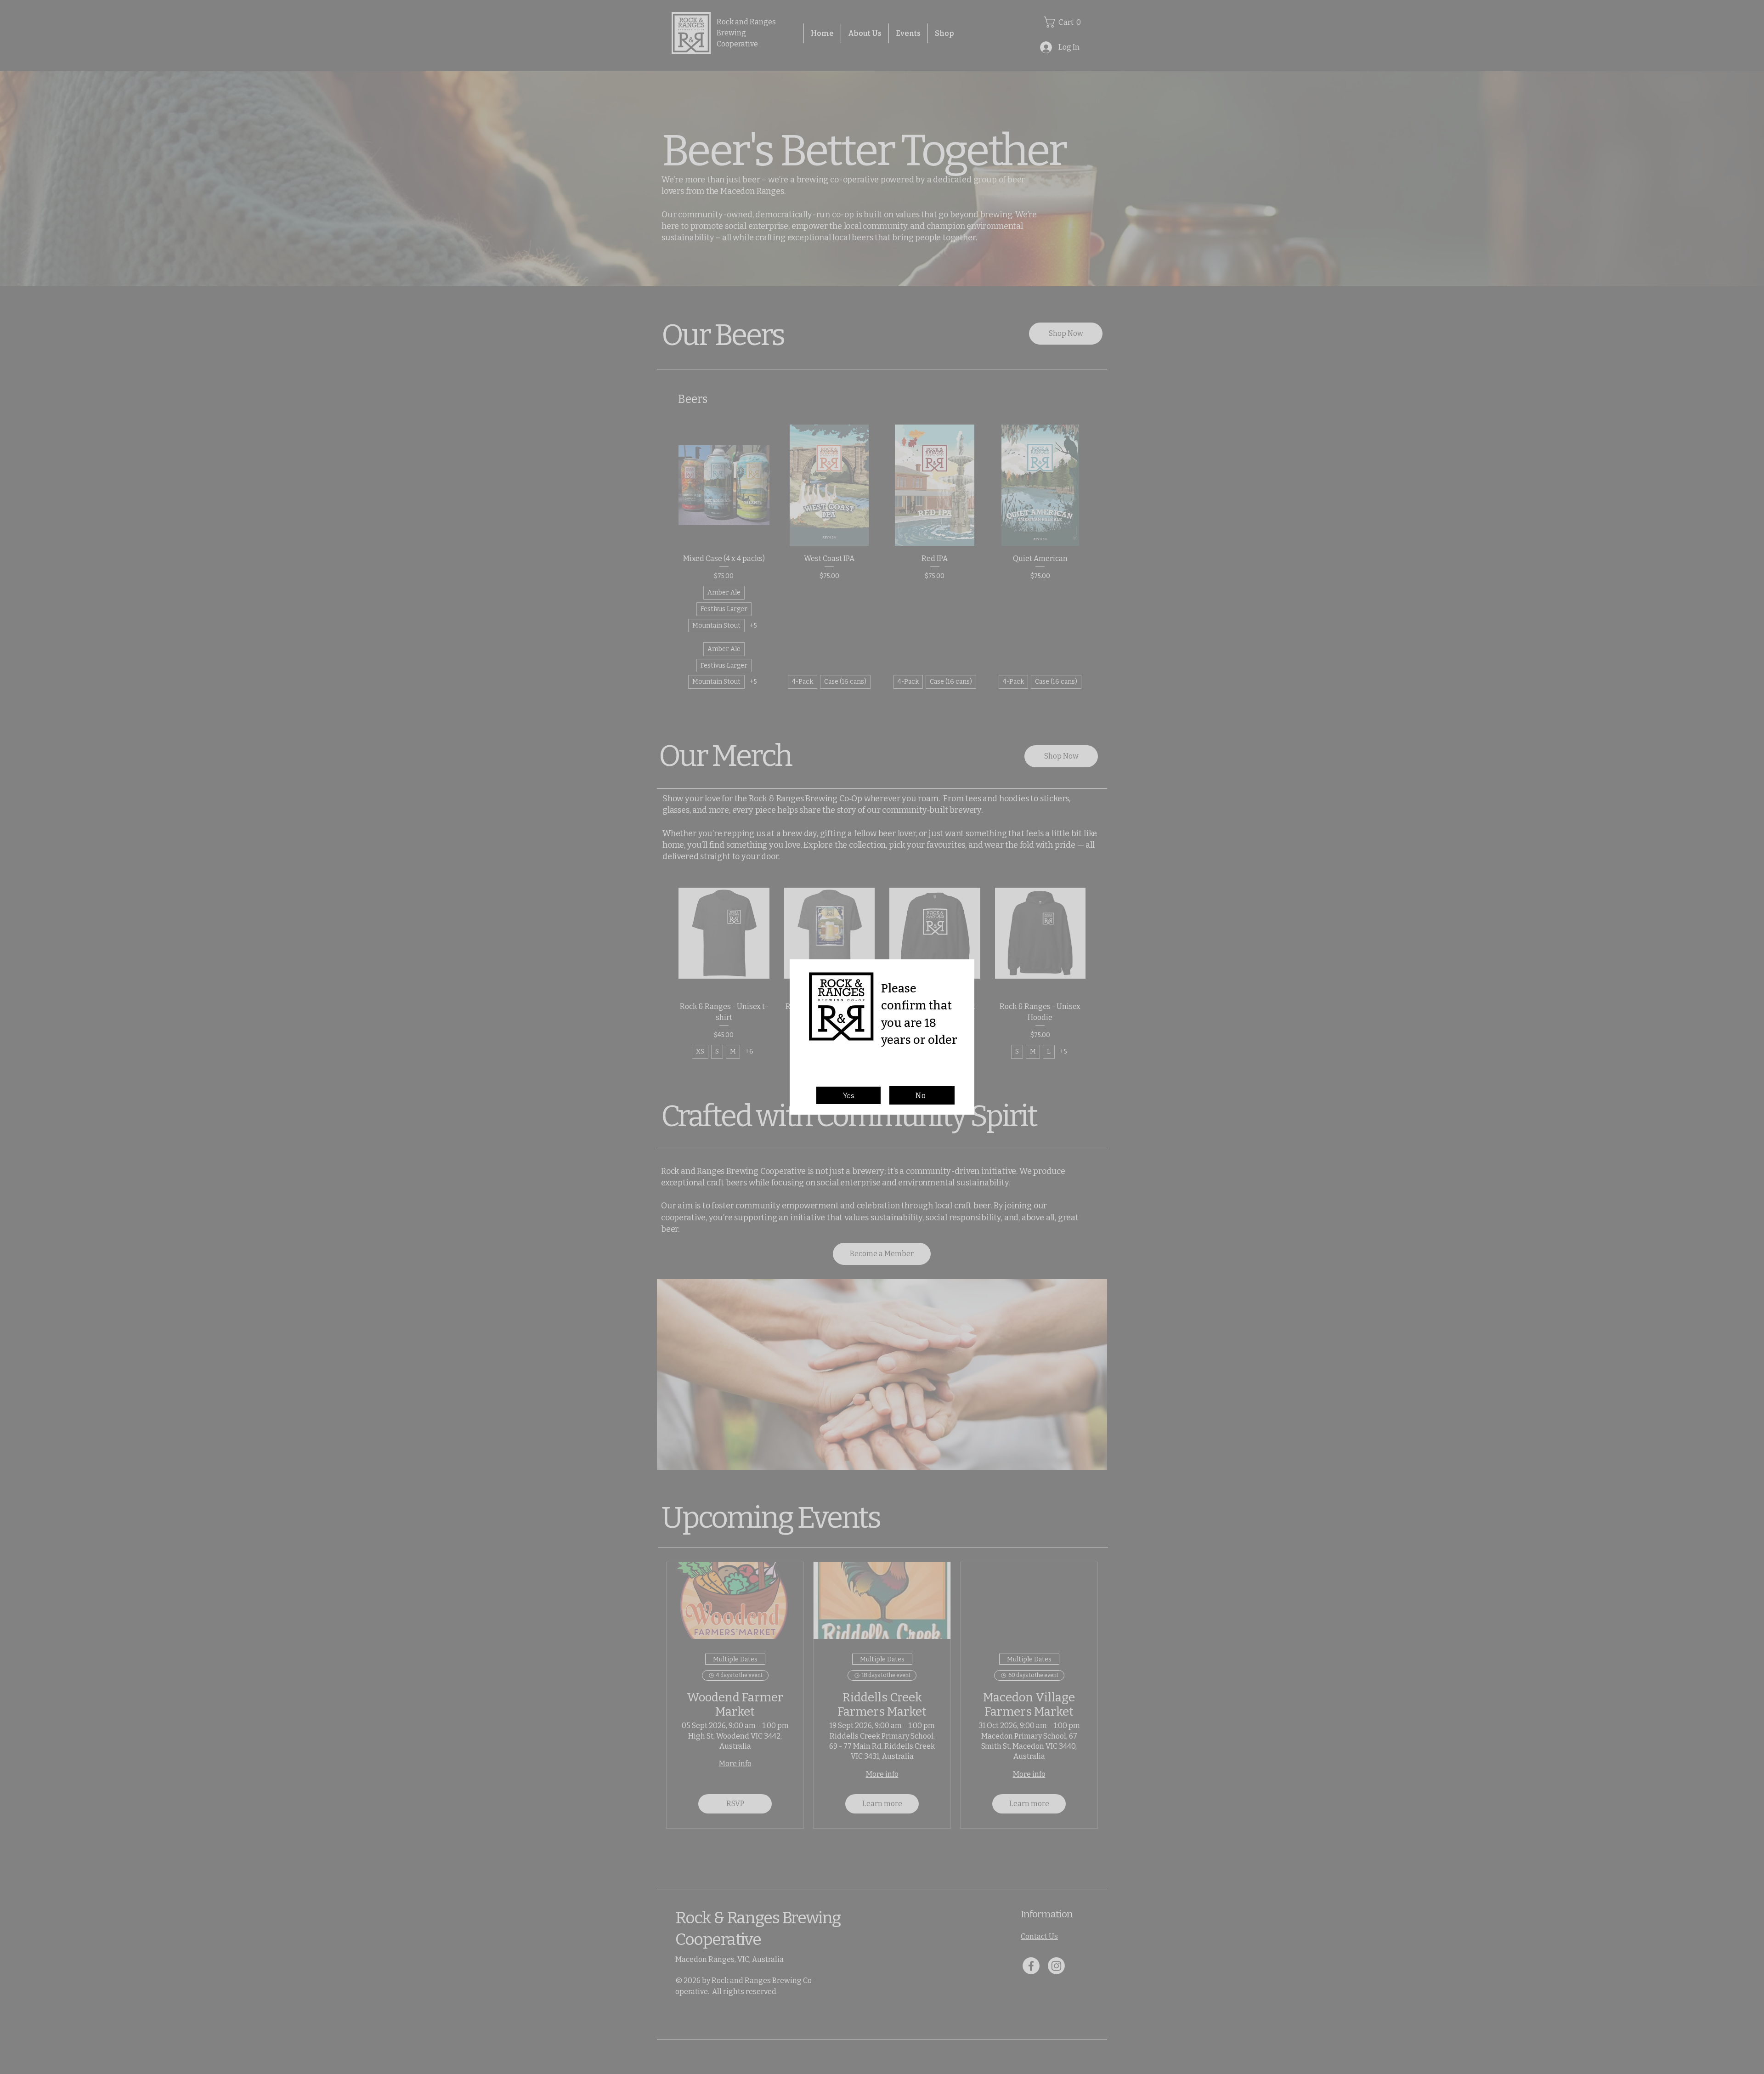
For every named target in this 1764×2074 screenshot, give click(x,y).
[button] (848, 1095)
